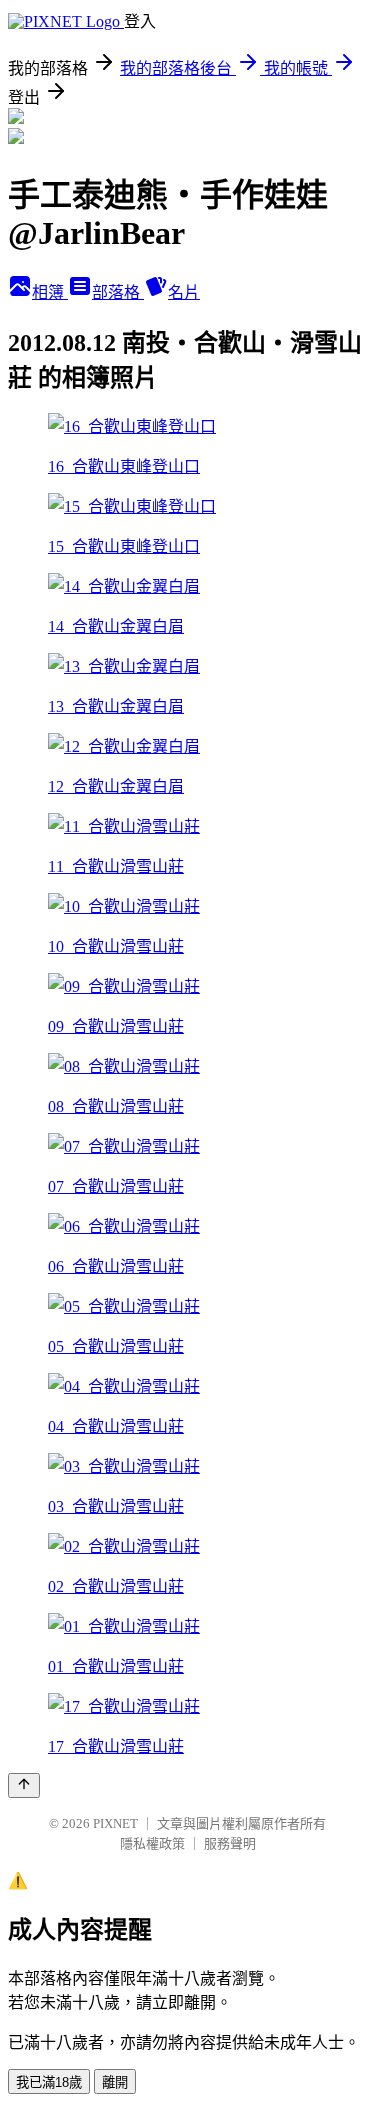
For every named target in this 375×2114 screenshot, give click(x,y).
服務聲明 (230, 1843)
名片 (184, 292)
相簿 (50, 292)
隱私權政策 (152, 1843)
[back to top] (24, 1785)
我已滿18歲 (49, 2082)
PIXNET (115, 1823)
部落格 (118, 292)
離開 (115, 2082)
